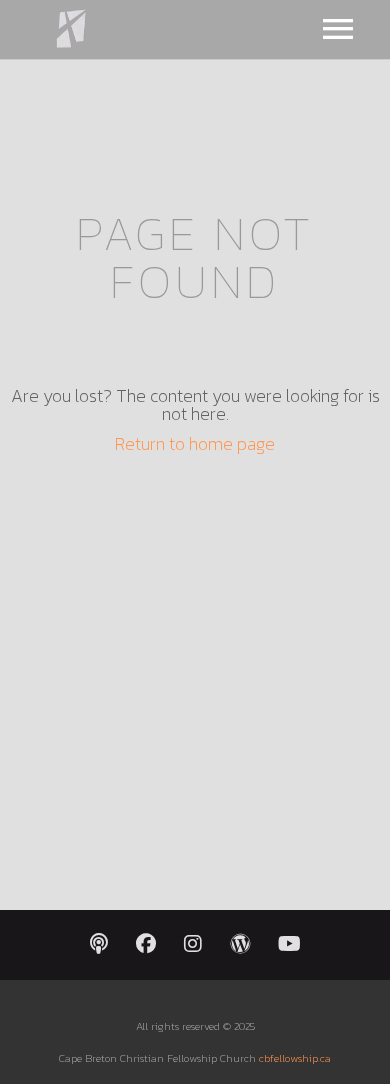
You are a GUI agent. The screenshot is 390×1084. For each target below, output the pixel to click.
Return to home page (195, 443)
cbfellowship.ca (295, 1058)
